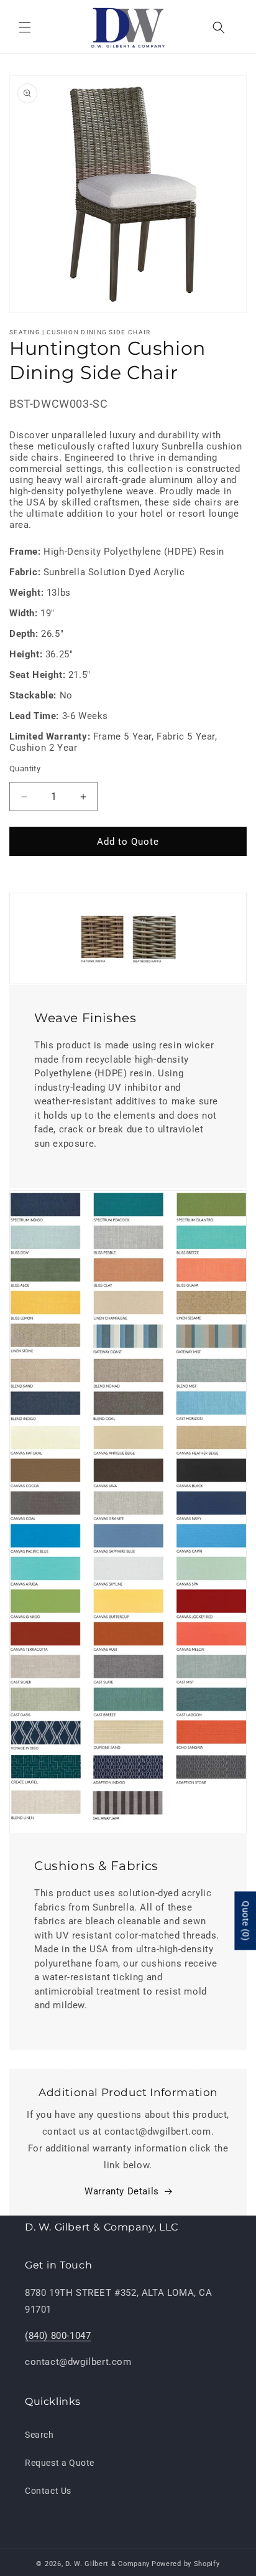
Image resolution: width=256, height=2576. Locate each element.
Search (39, 2435)
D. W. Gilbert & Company (107, 2564)
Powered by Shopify (186, 2564)
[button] (25, 27)
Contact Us (48, 2491)
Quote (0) (245, 1921)
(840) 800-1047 (58, 2336)
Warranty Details (122, 2191)
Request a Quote (60, 2463)
